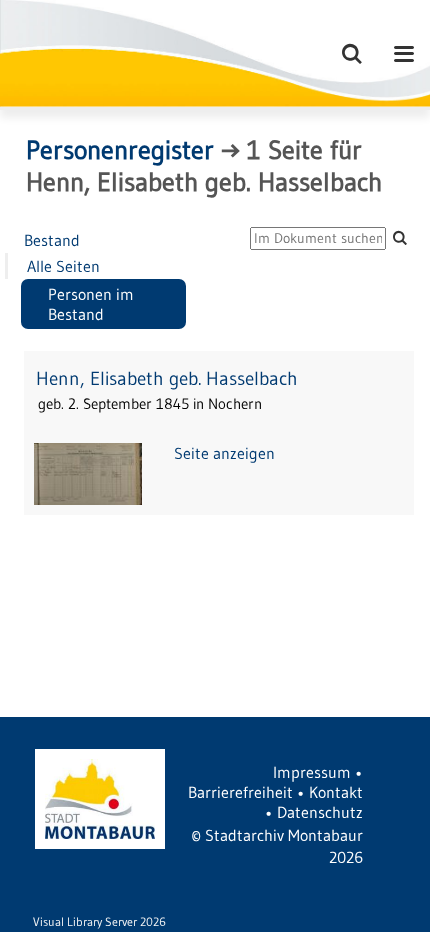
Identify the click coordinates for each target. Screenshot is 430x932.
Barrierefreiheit (240, 792)
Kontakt (336, 792)
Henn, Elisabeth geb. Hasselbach (167, 378)
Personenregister (120, 150)
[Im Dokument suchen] (400, 237)
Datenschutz (320, 812)
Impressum (312, 772)
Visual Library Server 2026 (99, 921)
